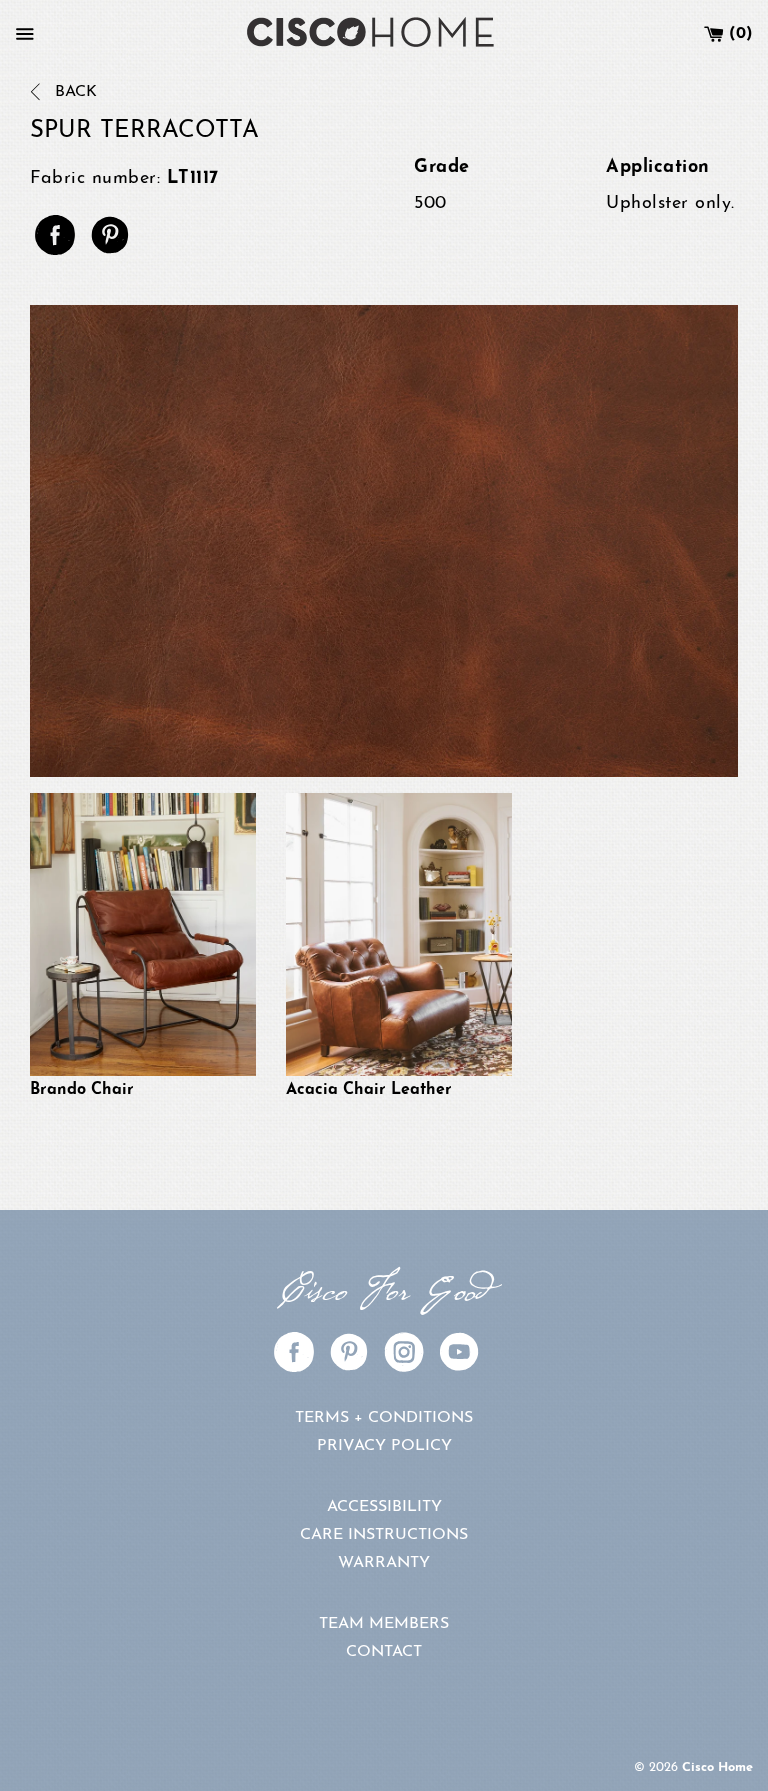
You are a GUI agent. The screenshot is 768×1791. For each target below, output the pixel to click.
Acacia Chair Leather (369, 1090)
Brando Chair (82, 1090)
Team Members (384, 1624)
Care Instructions (384, 1535)
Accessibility (384, 1507)
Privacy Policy (384, 1446)
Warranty (384, 1563)
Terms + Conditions (384, 1418)
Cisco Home (717, 1767)
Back (73, 92)
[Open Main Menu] (25, 34)
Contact (384, 1652)
